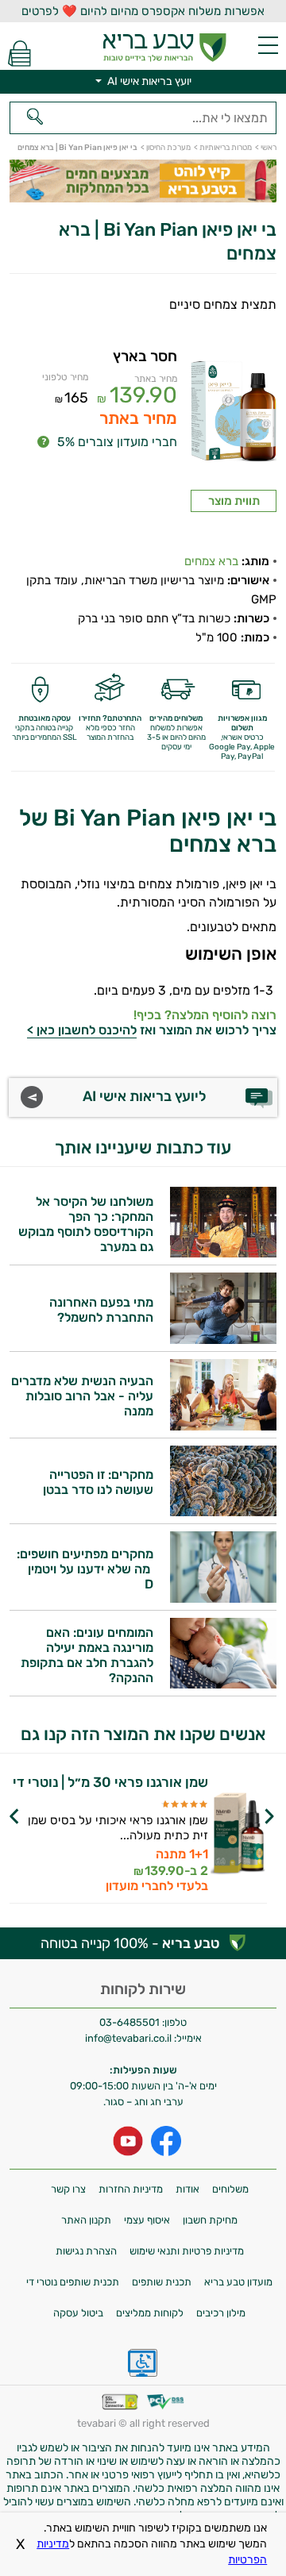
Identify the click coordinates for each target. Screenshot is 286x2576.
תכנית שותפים (162, 2282)
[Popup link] (234, 418)
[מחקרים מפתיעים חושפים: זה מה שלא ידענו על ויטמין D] (223, 1598)
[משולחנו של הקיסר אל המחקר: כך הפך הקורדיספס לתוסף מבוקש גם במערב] (223, 1253)
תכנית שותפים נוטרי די (73, 2282)
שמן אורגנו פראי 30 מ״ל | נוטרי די (110, 1783)
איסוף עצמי (147, 2220)
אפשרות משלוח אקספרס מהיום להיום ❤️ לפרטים (143, 11)
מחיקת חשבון (210, 2220)
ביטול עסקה (78, 2313)
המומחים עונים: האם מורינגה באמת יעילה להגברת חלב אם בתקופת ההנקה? (87, 1655)
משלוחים (230, 2189)
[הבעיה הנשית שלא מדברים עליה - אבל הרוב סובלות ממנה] (223, 1426)
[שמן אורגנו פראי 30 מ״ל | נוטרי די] (239, 1835)
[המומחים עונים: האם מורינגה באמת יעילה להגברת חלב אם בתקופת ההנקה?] (223, 1684)
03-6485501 (129, 2022)
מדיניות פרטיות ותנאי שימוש (187, 2251)
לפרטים (104, 1840)
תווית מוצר (234, 501)
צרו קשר (68, 2189)
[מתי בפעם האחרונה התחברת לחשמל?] (223, 1340)
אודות (187, 2189)
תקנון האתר (86, 2220)
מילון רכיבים (221, 2313)
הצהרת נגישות (86, 2251)
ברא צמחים (211, 561)
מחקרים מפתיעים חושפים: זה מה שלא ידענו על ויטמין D (85, 1569)
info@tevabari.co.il (129, 2038)
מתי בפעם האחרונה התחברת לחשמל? (101, 1310)
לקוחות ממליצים (150, 2313)
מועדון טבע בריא (238, 2282)
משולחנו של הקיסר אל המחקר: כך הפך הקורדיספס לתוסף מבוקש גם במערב (86, 1224)
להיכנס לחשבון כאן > (82, 1030)
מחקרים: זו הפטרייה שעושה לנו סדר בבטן (98, 1482)
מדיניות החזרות (131, 2189)
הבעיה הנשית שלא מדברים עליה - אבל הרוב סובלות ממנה (82, 1396)
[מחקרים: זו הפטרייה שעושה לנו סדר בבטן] (223, 1512)
